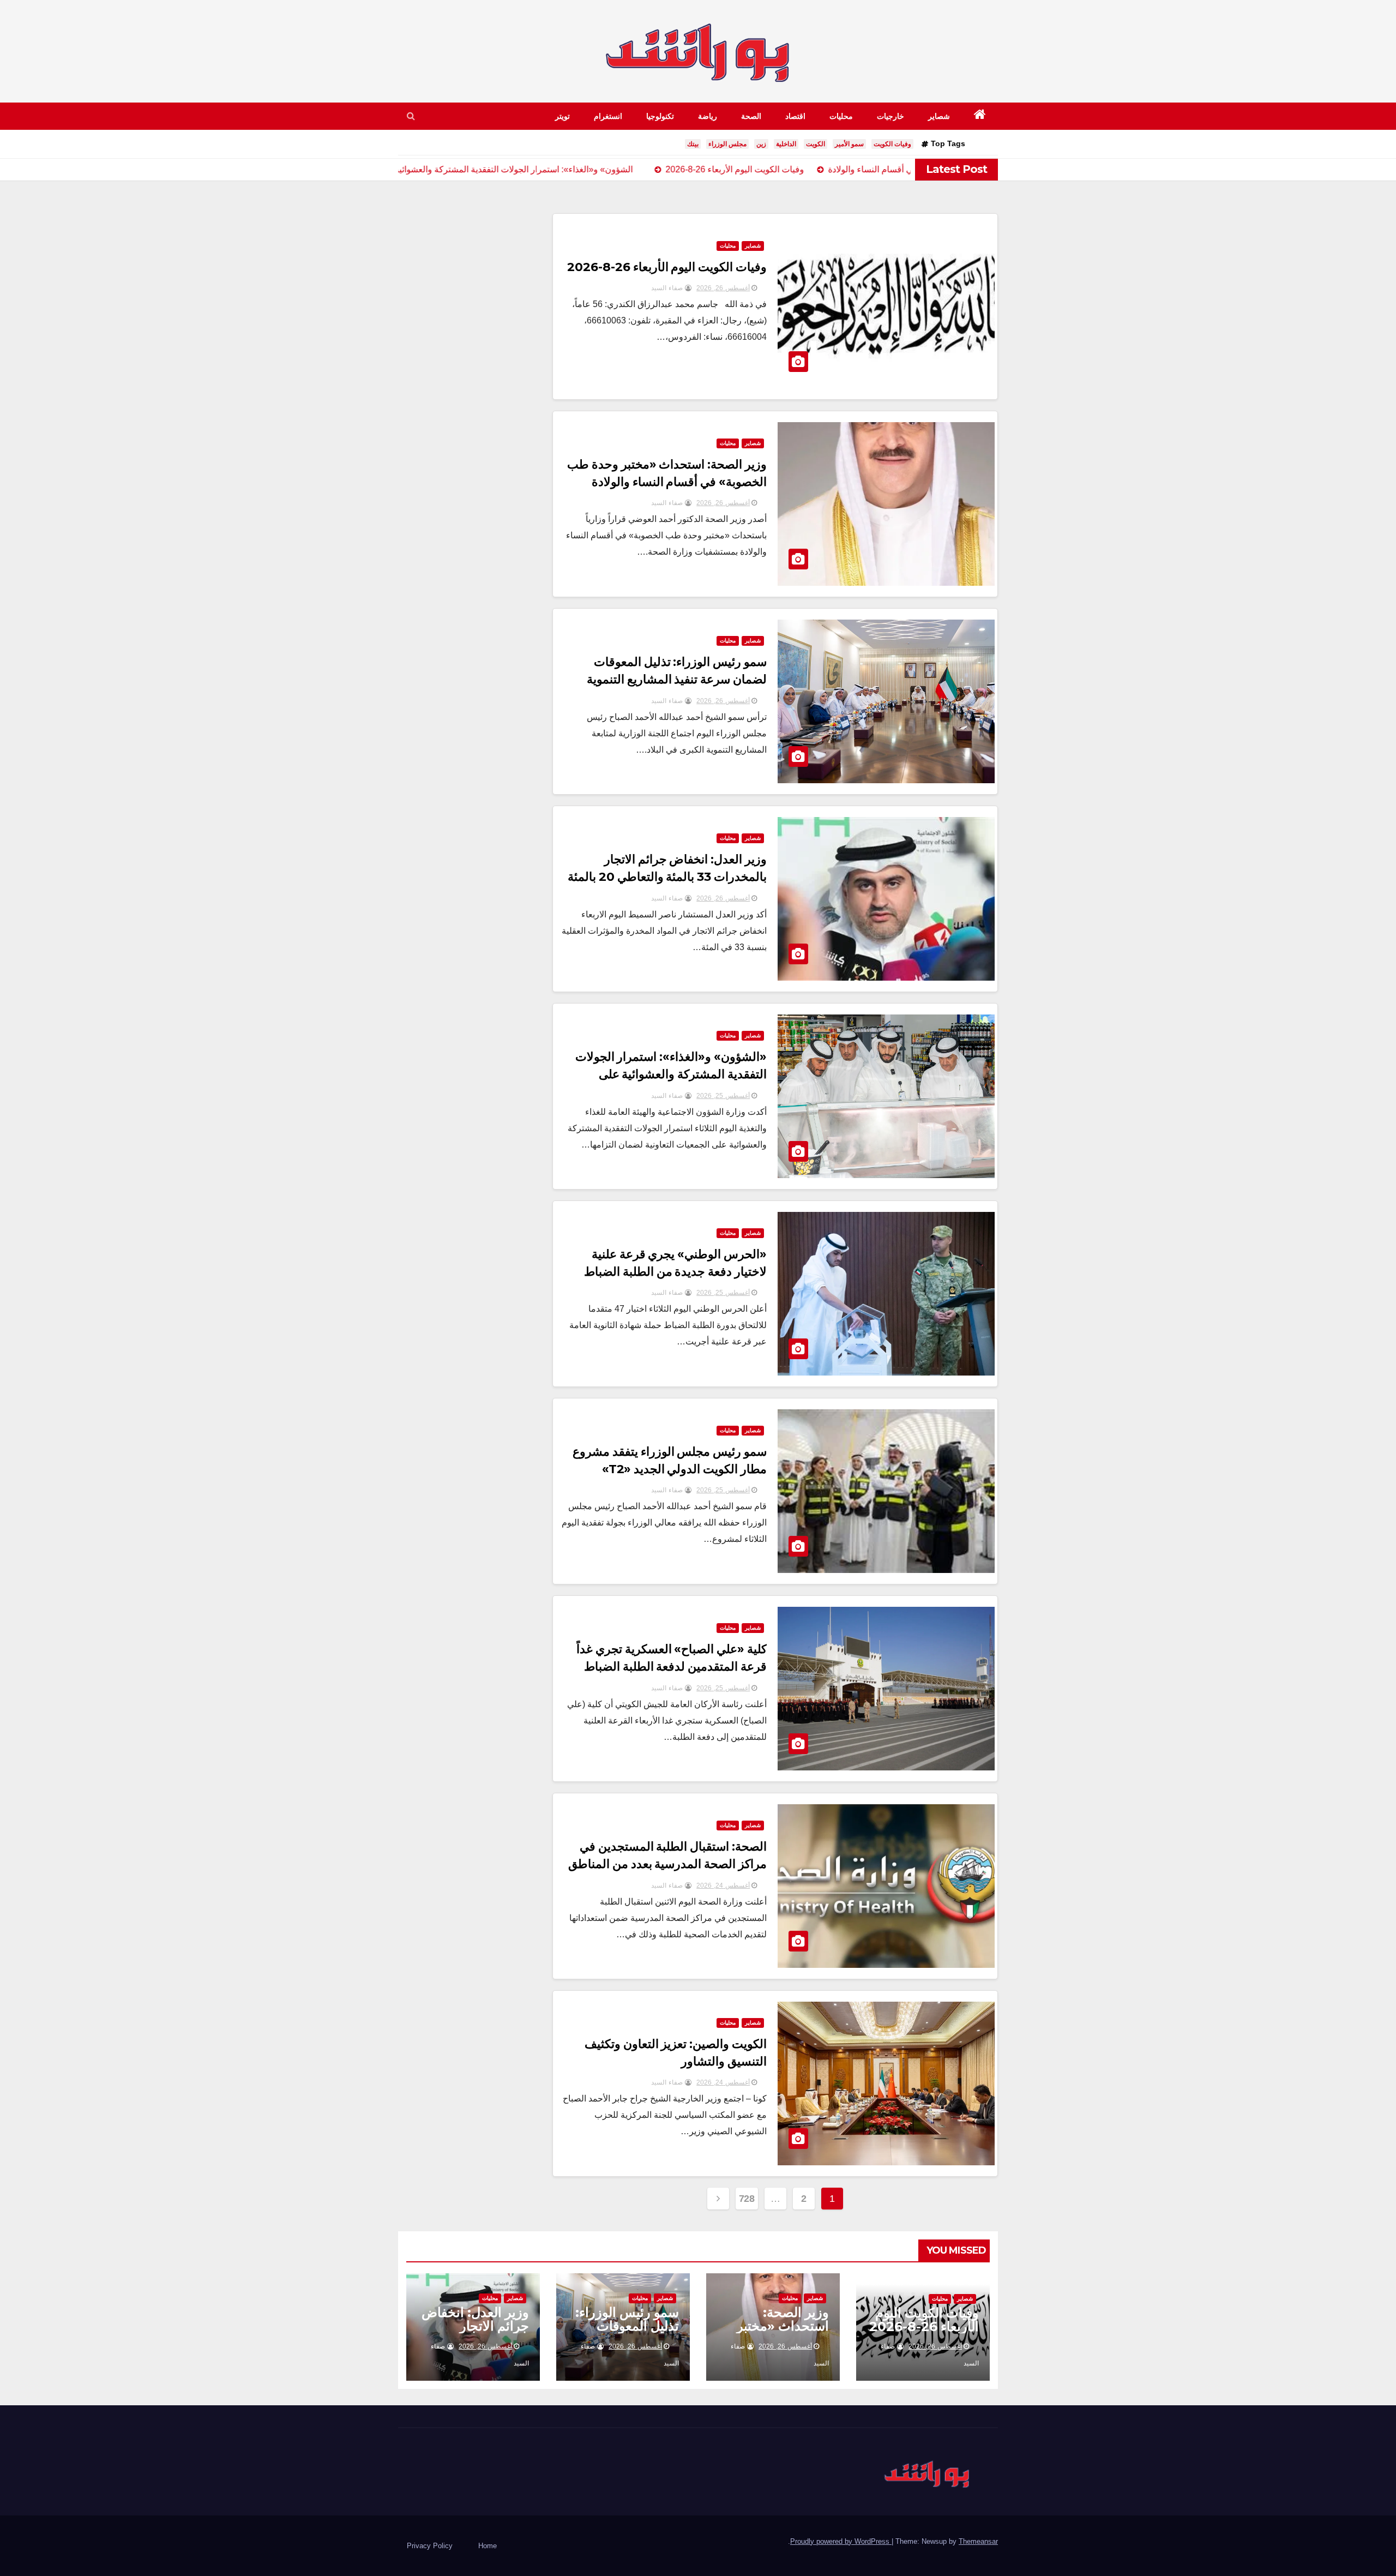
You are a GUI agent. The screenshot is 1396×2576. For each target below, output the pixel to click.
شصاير (939, 116)
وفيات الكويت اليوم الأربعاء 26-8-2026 (667, 267)
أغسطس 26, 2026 (723, 288)
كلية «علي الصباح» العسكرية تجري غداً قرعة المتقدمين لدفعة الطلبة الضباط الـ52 (672, 1667)
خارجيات (890, 116)
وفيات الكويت (892, 144)
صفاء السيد (668, 288)
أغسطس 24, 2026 (723, 1886)
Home (488, 2546)
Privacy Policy (430, 2546)
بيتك (693, 144)
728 (747, 2199)
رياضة (708, 116)
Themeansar (978, 2541)
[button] (411, 116)
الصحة (751, 116)
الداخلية (786, 144)
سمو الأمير (849, 144)
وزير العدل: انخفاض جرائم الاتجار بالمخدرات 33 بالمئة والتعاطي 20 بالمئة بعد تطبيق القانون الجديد (667, 877)
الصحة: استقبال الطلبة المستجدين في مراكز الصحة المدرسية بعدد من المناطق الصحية (668, 1864)
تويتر (562, 116)
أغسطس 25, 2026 (723, 1096)
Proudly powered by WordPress (841, 2541)
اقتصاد (795, 116)
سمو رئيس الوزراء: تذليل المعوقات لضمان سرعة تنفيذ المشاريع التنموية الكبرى (677, 679)
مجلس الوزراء (727, 144)
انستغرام (608, 116)
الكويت (816, 144)
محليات (841, 116)
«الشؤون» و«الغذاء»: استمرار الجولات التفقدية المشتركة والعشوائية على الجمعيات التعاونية (671, 1074)
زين (761, 144)
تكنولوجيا (660, 116)
